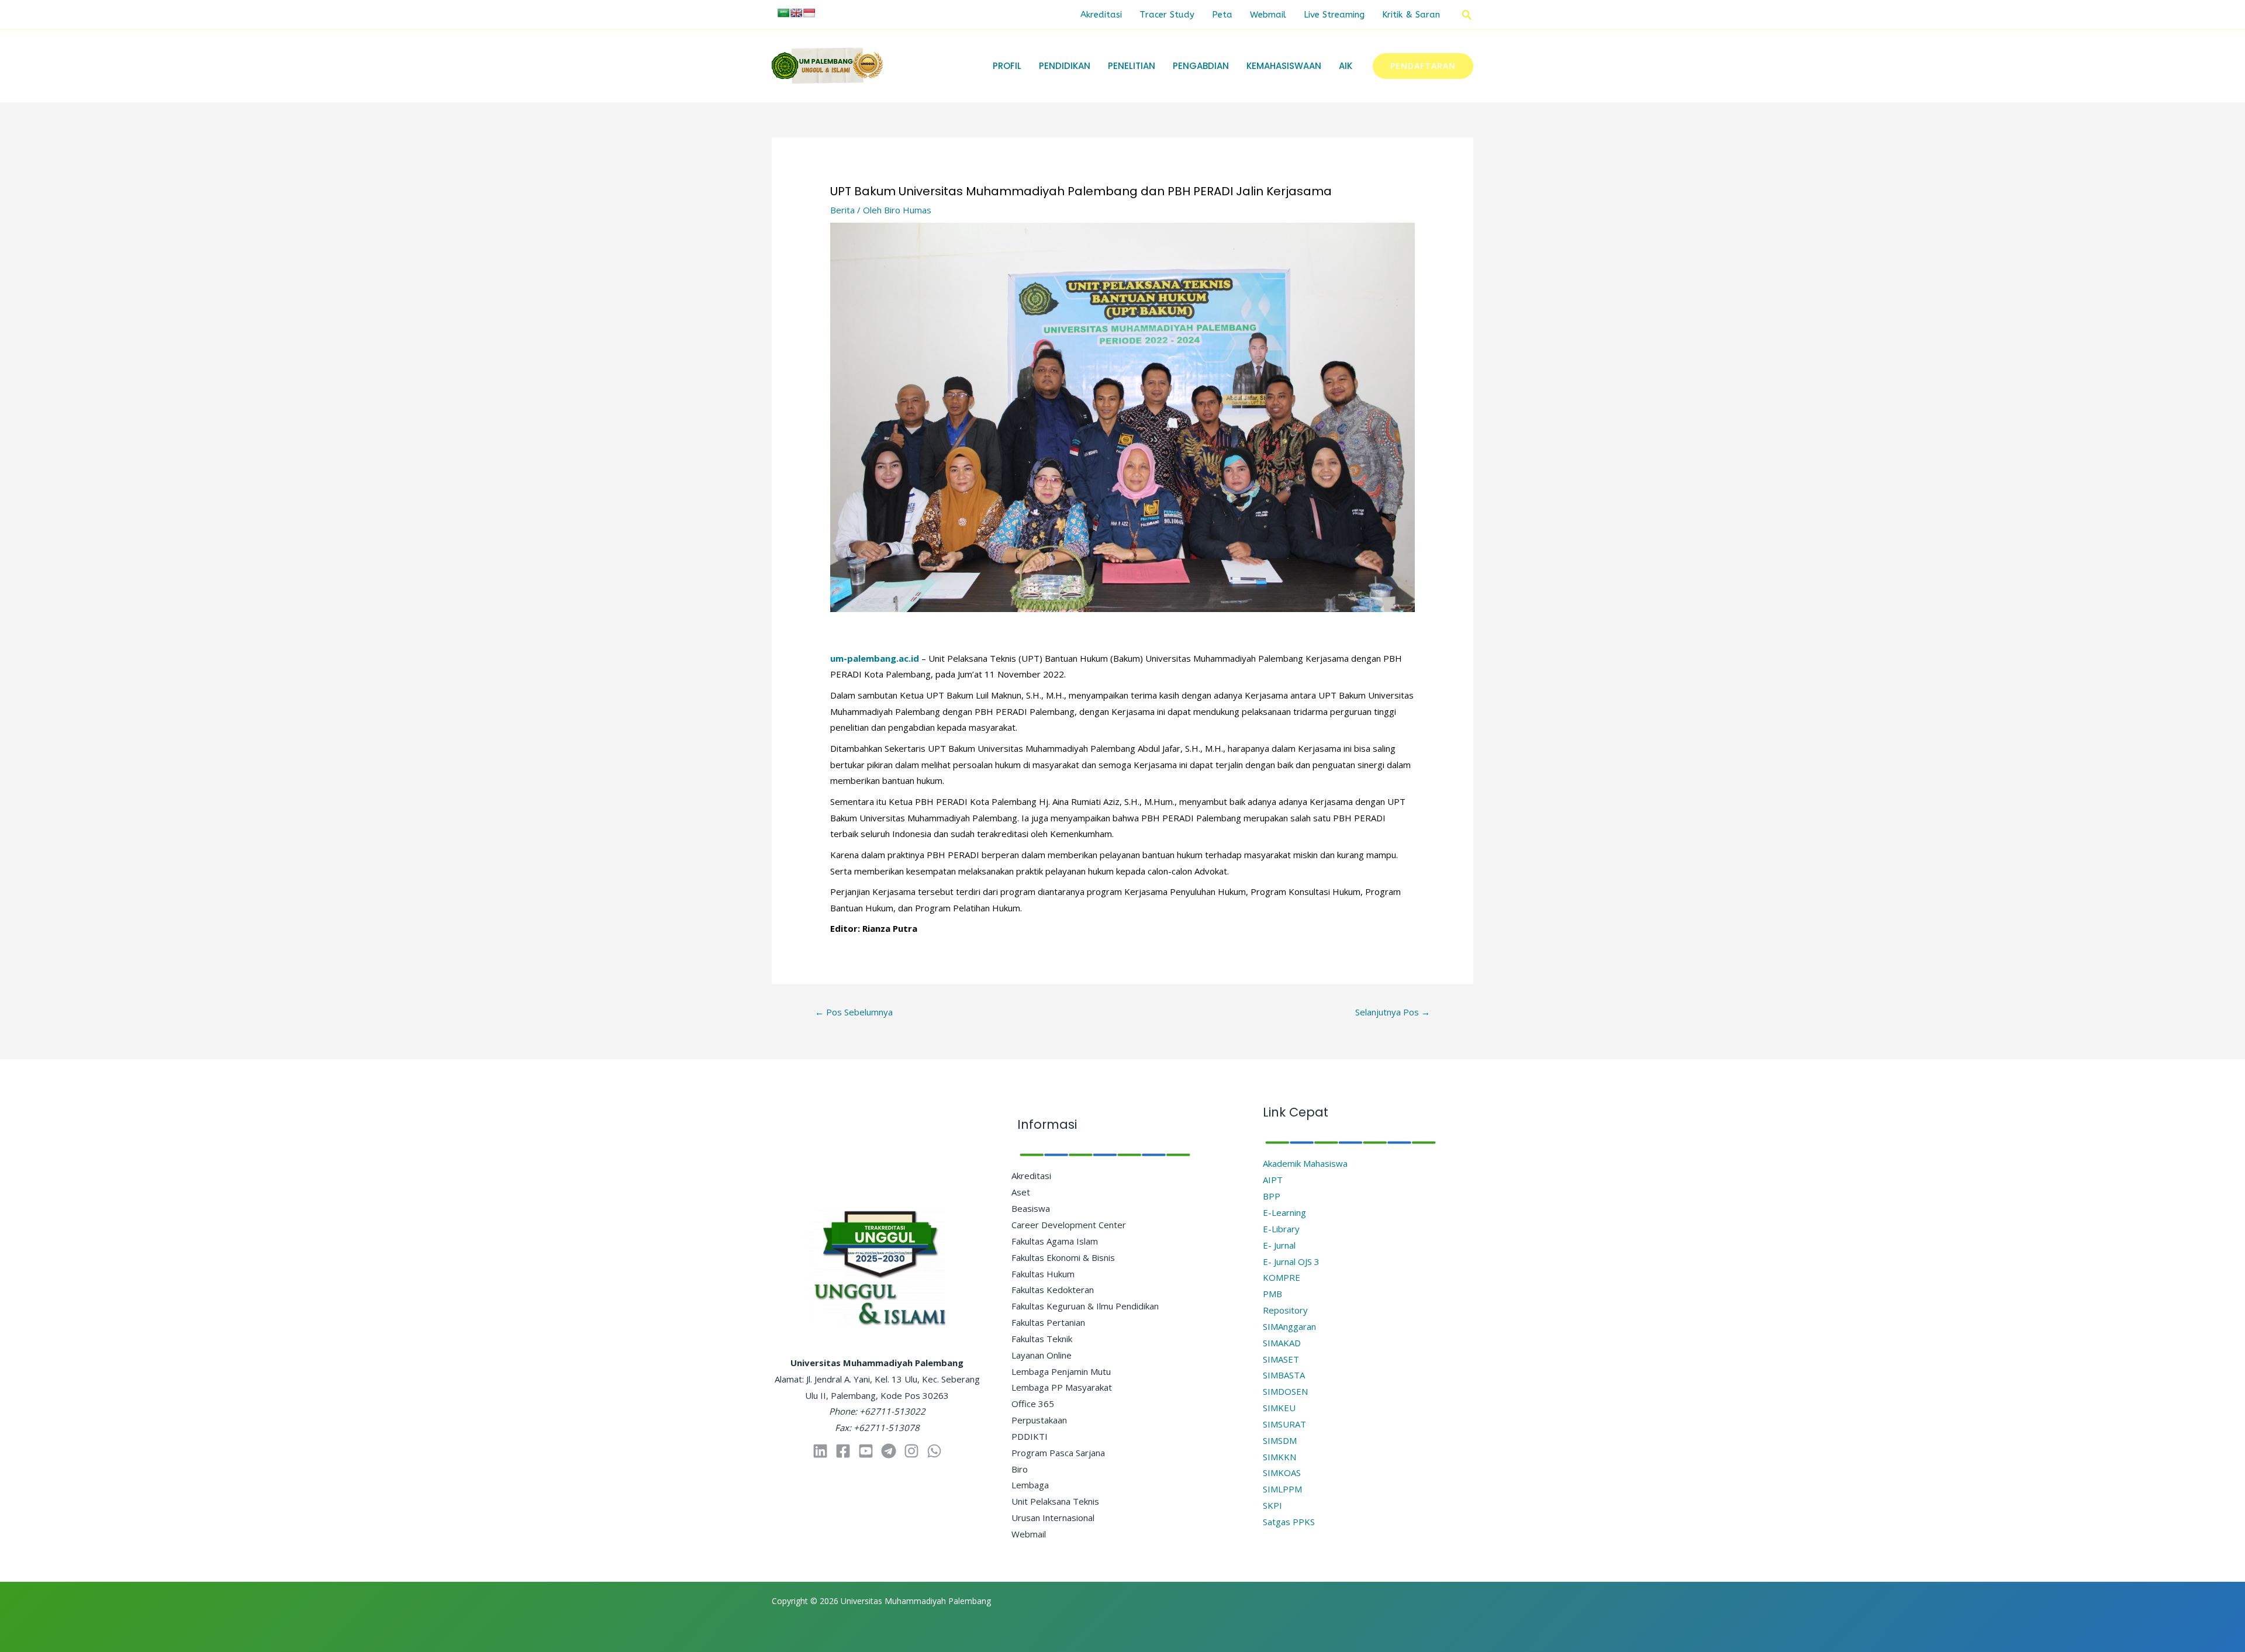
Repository (1285, 1310)
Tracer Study (1167, 15)
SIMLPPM (1282, 1489)
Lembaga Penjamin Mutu (1061, 1371)
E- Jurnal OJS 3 (1291, 1262)
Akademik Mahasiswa (1305, 1163)
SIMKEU (1279, 1408)
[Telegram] (889, 1451)
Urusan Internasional (1053, 1518)
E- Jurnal (1279, 1245)
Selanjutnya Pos (1393, 1012)
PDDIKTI (1030, 1436)
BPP (1272, 1196)
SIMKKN (1279, 1457)
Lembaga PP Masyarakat (1062, 1387)
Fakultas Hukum (1043, 1274)
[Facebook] (843, 1451)
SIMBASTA (1284, 1375)
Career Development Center (1069, 1225)
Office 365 (1033, 1404)
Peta (1222, 15)
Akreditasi (1101, 15)
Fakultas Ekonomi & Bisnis (1063, 1257)
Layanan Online (1042, 1355)
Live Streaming (1334, 15)
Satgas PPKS (1289, 1522)
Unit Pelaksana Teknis (1055, 1501)
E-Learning (1284, 1212)
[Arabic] (783, 13)
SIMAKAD (1282, 1343)
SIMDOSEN (1285, 1391)
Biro (1020, 1469)
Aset (1021, 1192)
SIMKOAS (1282, 1473)
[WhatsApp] (934, 1451)
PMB (1272, 1294)
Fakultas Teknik (1042, 1339)
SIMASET (1281, 1359)
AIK (1346, 66)
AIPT (1273, 1180)
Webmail (1268, 15)
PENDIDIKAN (1065, 66)
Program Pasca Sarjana (1058, 1453)
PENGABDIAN (1201, 66)
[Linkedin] (820, 1451)
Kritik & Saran (1411, 15)
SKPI (1272, 1505)
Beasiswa (1031, 1208)
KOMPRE (1282, 1277)
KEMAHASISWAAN (1284, 66)
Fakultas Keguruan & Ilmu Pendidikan (1085, 1306)
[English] (796, 13)
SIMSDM (1280, 1440)
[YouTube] (866, 1451)
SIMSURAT (1284, 1424)
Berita (842, 210)
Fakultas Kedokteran (1053, 1290)
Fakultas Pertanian (1048, 1322)
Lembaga (1030, 1485)
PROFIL (1007, 66)
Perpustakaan (1039, 1420)
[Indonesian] (809, 13)
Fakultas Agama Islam (1055, 1241)
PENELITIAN (1132, 66)
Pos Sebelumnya (854, 1012)
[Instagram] (911, 1451)
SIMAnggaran (1289, 1326)
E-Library (1281, 1229)
